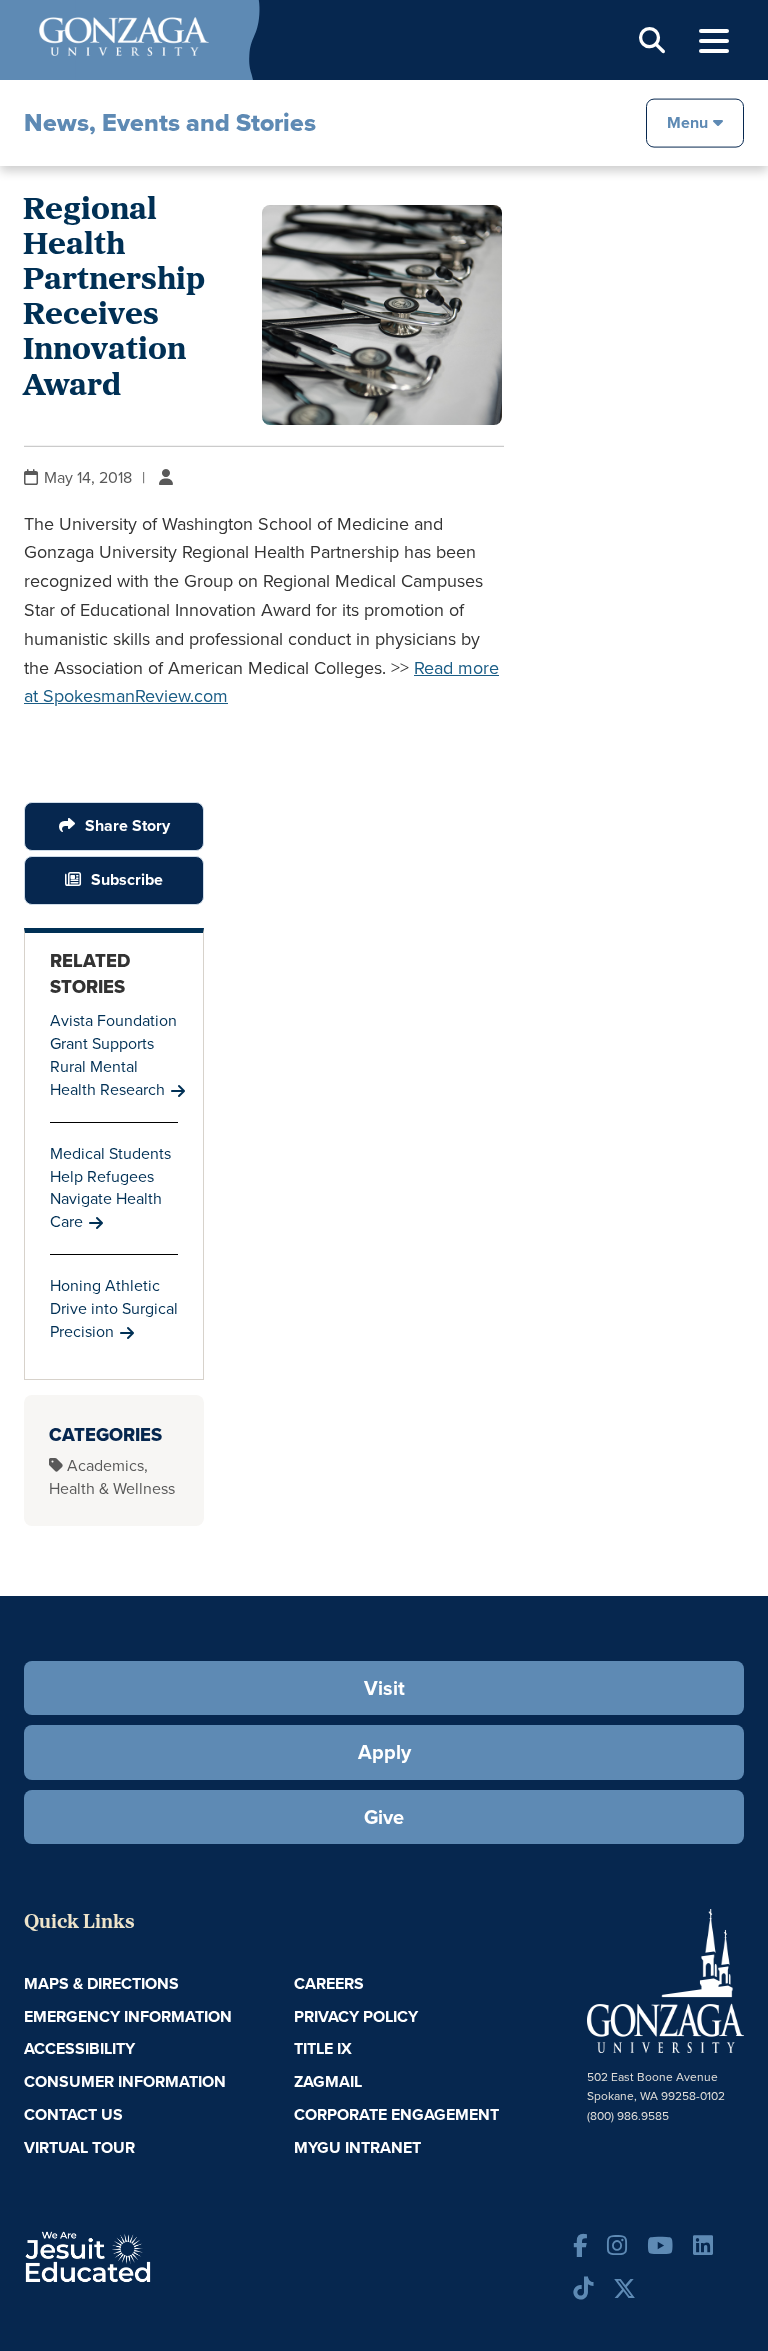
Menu (687, 121)
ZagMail (328, 2081)
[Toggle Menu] (714, 41)
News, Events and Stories (170, 122)
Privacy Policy (356, 2016)
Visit (384, 1688)
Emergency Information (128, 2016)
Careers (329, 1983)
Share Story (127, 825)
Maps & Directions (101, 1983)
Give (384, 1817)
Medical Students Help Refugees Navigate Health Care (110, 1188)
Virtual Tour (79, 2147)
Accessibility (79, 2048)
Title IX (323, 2048)
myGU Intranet (357, 2147)
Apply (384, 1752)
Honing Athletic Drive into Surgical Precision (114, 1308)
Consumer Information (125, 2081)
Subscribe (127, 879)
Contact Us (73, 2114)
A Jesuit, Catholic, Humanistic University (144, 2255)
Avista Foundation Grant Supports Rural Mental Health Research (113, 1055)
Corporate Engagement (396, 2114)
